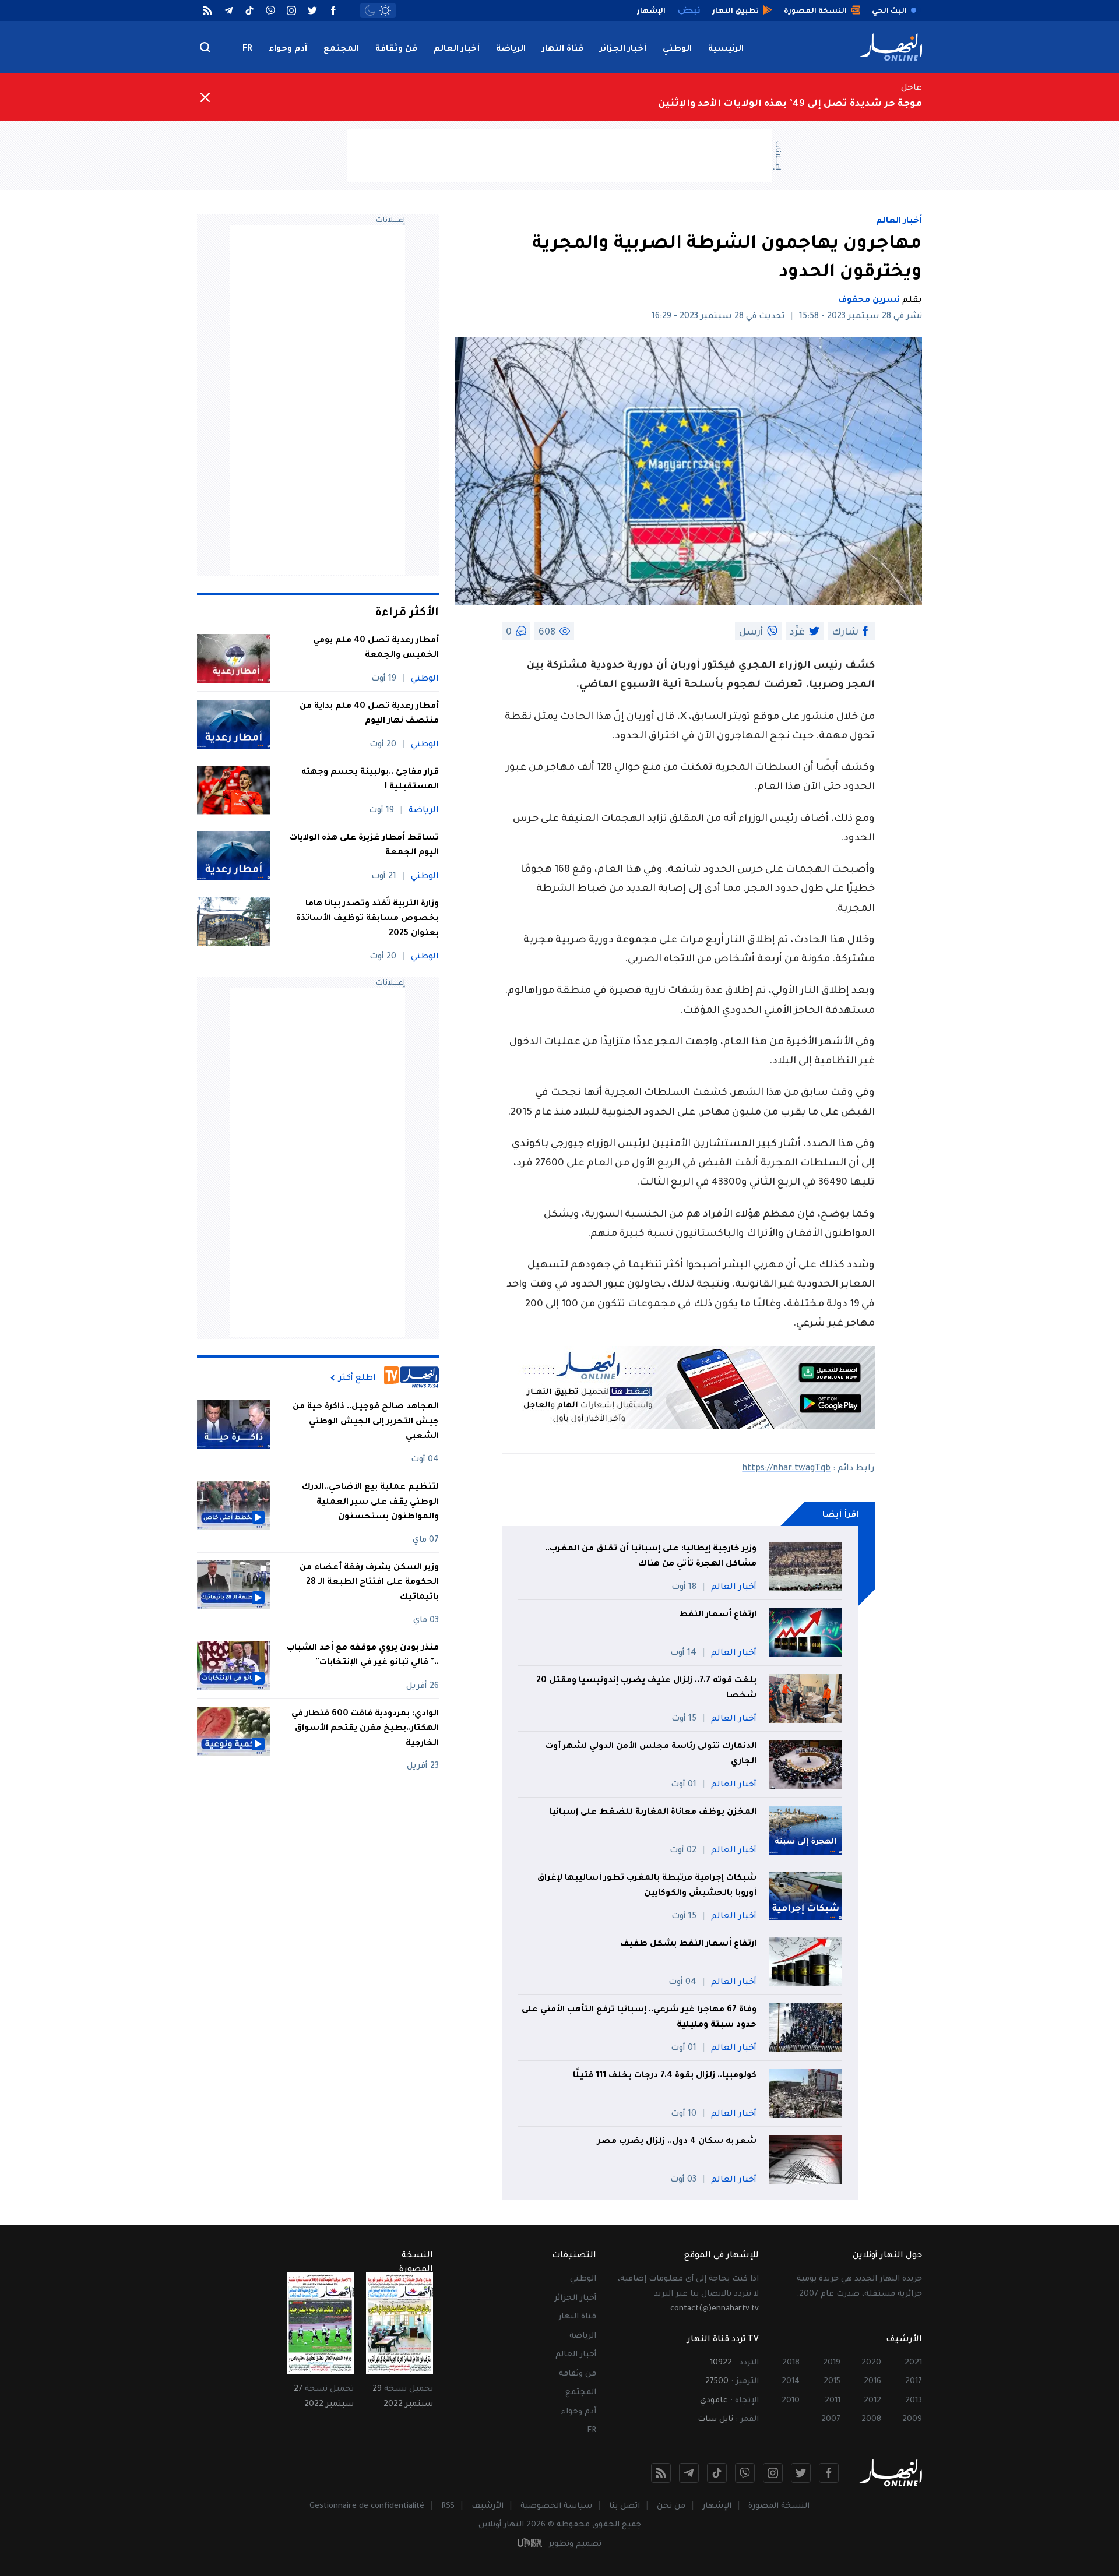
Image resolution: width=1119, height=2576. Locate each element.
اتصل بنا (624, 2506)
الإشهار (717, 2506)
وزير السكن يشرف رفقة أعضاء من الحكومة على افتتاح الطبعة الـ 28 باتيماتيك (369, 1582)
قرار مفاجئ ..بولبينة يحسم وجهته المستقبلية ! (370, 780)
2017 (914, 2382)
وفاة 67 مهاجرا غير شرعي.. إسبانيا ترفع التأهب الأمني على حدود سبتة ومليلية (639, 2018)
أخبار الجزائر (623, 50)
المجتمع (341, 50)
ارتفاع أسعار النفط (718, 1615)
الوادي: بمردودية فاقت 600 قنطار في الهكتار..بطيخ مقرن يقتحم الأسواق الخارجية (365, 1729)
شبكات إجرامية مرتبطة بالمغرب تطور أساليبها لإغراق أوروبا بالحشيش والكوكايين (647, 1886)
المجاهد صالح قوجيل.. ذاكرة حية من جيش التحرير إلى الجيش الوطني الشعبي (366, 1422)
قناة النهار (563, 50)
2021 (913, 2363)
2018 (791, 2363)
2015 (832, 2382)
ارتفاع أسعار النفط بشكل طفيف (688, 1944)
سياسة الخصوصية (556, 2506)
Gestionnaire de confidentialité (367, 2506)
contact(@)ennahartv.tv (715, 2309)
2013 (914, 2401)
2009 (912, 2420)
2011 (833, 2401)
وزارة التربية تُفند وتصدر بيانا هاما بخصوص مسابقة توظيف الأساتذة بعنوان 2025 (367, 919)
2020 (871, 2363)
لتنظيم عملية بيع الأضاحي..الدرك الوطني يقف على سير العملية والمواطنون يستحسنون (370, 1502)
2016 (872, 2382)
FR (247, 50)
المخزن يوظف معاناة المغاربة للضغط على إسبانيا (653, 1813)
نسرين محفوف (869, 301)
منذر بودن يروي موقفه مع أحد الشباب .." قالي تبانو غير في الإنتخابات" (363, 1655)
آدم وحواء (288, 50)
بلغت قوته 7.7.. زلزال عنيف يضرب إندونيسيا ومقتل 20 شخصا (646, 1689)
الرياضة (511, 50)
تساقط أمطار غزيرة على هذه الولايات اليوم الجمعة (364, 846)
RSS (448, 2506)
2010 (791, 2401)
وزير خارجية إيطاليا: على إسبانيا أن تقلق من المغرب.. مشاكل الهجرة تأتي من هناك (651, 1557)
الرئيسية (726, 50)
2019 (832, 2363)
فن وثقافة (396, 50)
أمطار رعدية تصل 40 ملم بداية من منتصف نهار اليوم (369, 714)
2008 (871, 2420)
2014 (791, 2382)
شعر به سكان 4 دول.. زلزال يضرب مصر (677, 2142)
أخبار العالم (457, 50)
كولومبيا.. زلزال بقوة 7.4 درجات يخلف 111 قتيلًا (665, 2076)
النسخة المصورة (779, 2506)
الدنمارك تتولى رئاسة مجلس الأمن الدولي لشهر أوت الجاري (651, 1754)
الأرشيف (488, 2506)
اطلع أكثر (357, 1378)
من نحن (671, 2506)
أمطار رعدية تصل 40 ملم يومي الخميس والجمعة (376, 649)
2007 (831, 2420)
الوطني (677, 50)
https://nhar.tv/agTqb (786, 1469)
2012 (872, 2401)
